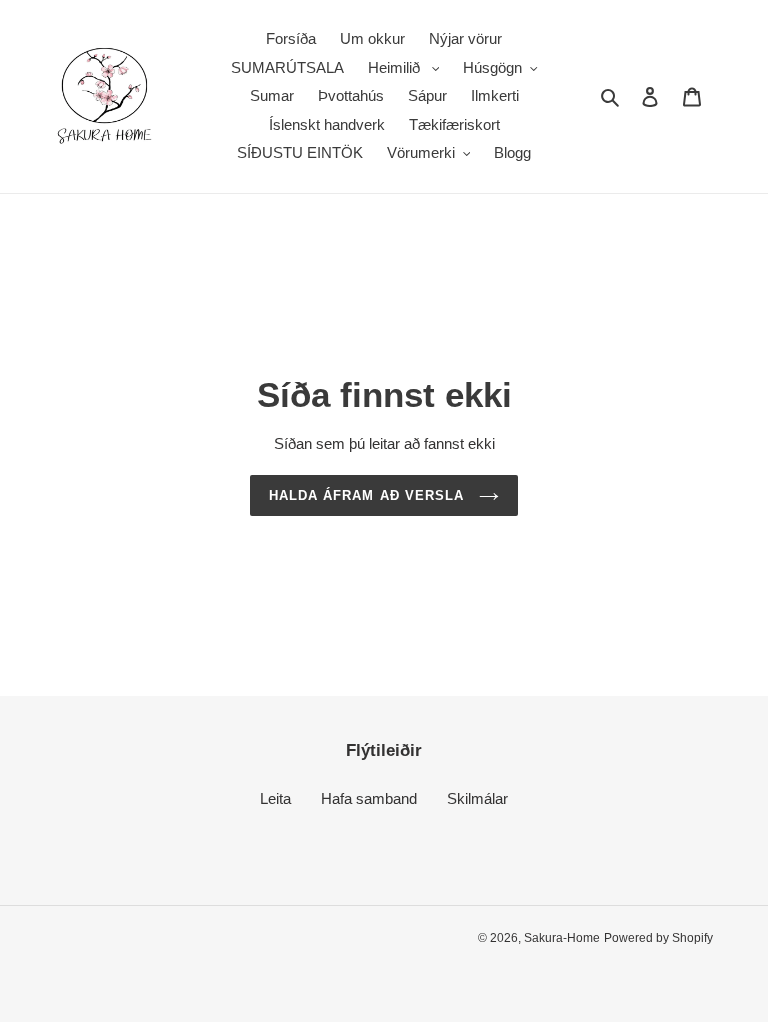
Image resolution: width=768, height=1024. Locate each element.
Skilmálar (477, 798)
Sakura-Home (562, 938)
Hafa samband (369, 798)
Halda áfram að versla (369, 495)
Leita (275, 798)
